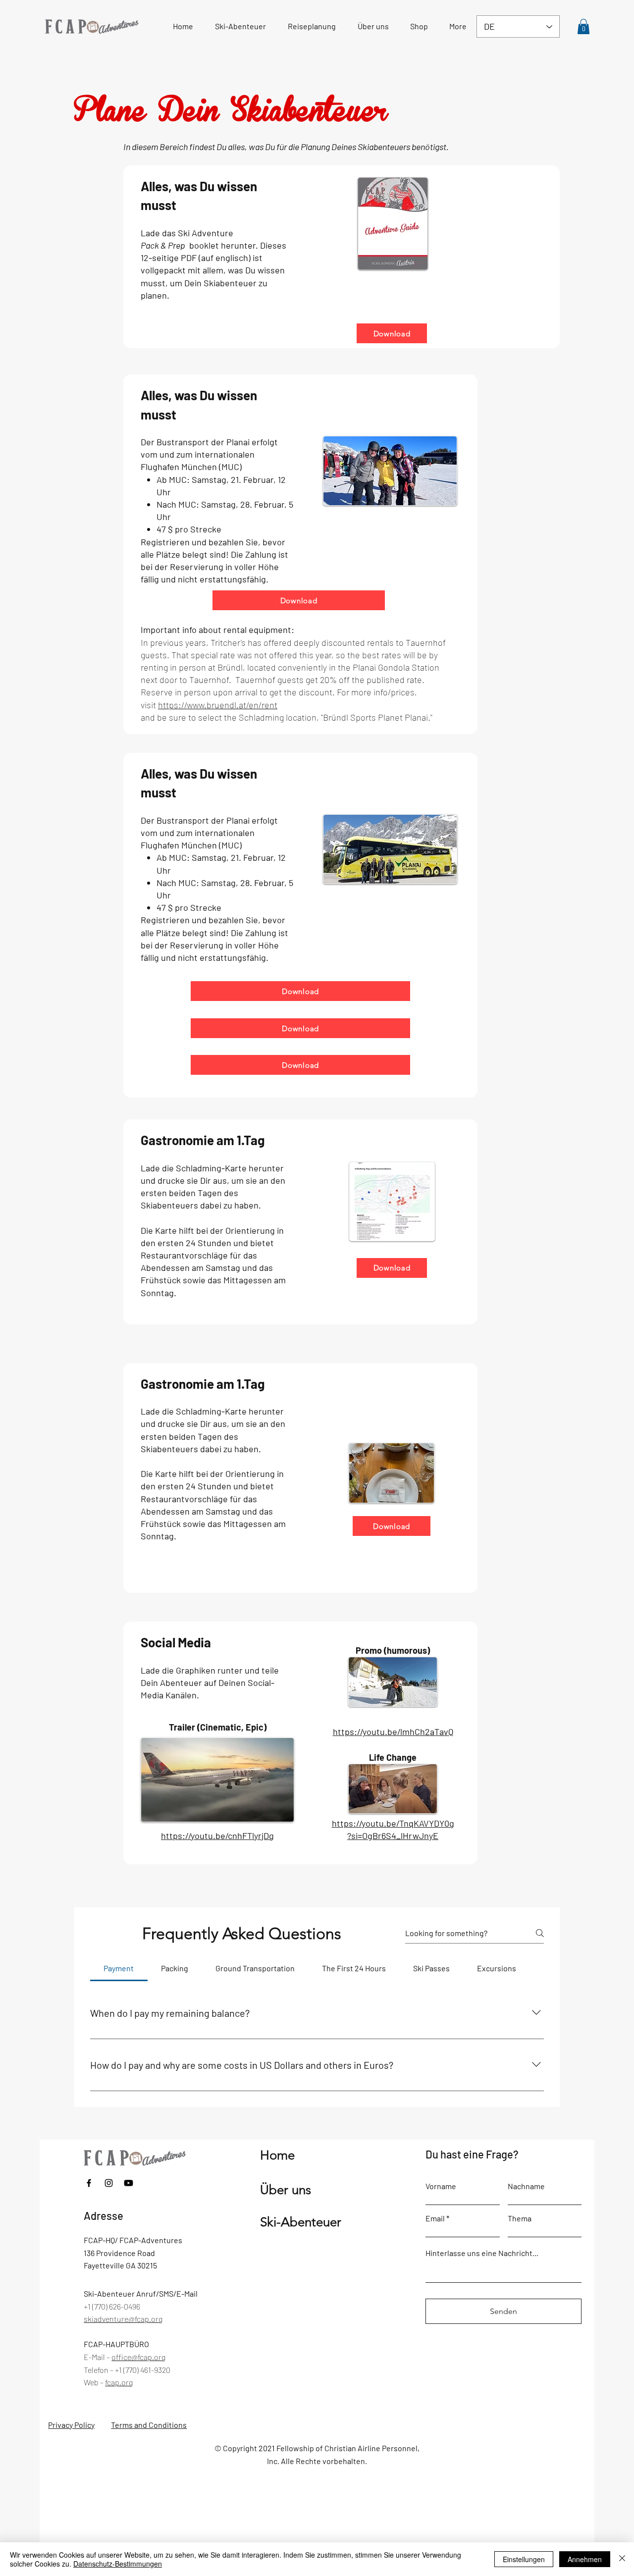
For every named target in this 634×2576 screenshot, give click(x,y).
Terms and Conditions (149, 2425)
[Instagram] (109, 2183)
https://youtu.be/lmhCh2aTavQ (393, 1732)
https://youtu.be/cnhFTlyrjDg (217, 1836)
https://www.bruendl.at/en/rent (218, 705)
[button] (312, 26)
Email (435, 2218)
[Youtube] (129, 2183)
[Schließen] (622, 2559)
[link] (583, 26)
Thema (520, 2218)
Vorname (441, 2186)
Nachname (526, 2186)
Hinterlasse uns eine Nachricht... (482, 2253)
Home (277, 2155)
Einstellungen (524, 2559)
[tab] (119, 1968)
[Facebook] (89, 2183)
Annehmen (585, 2559)
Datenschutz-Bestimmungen (118, 2564)
